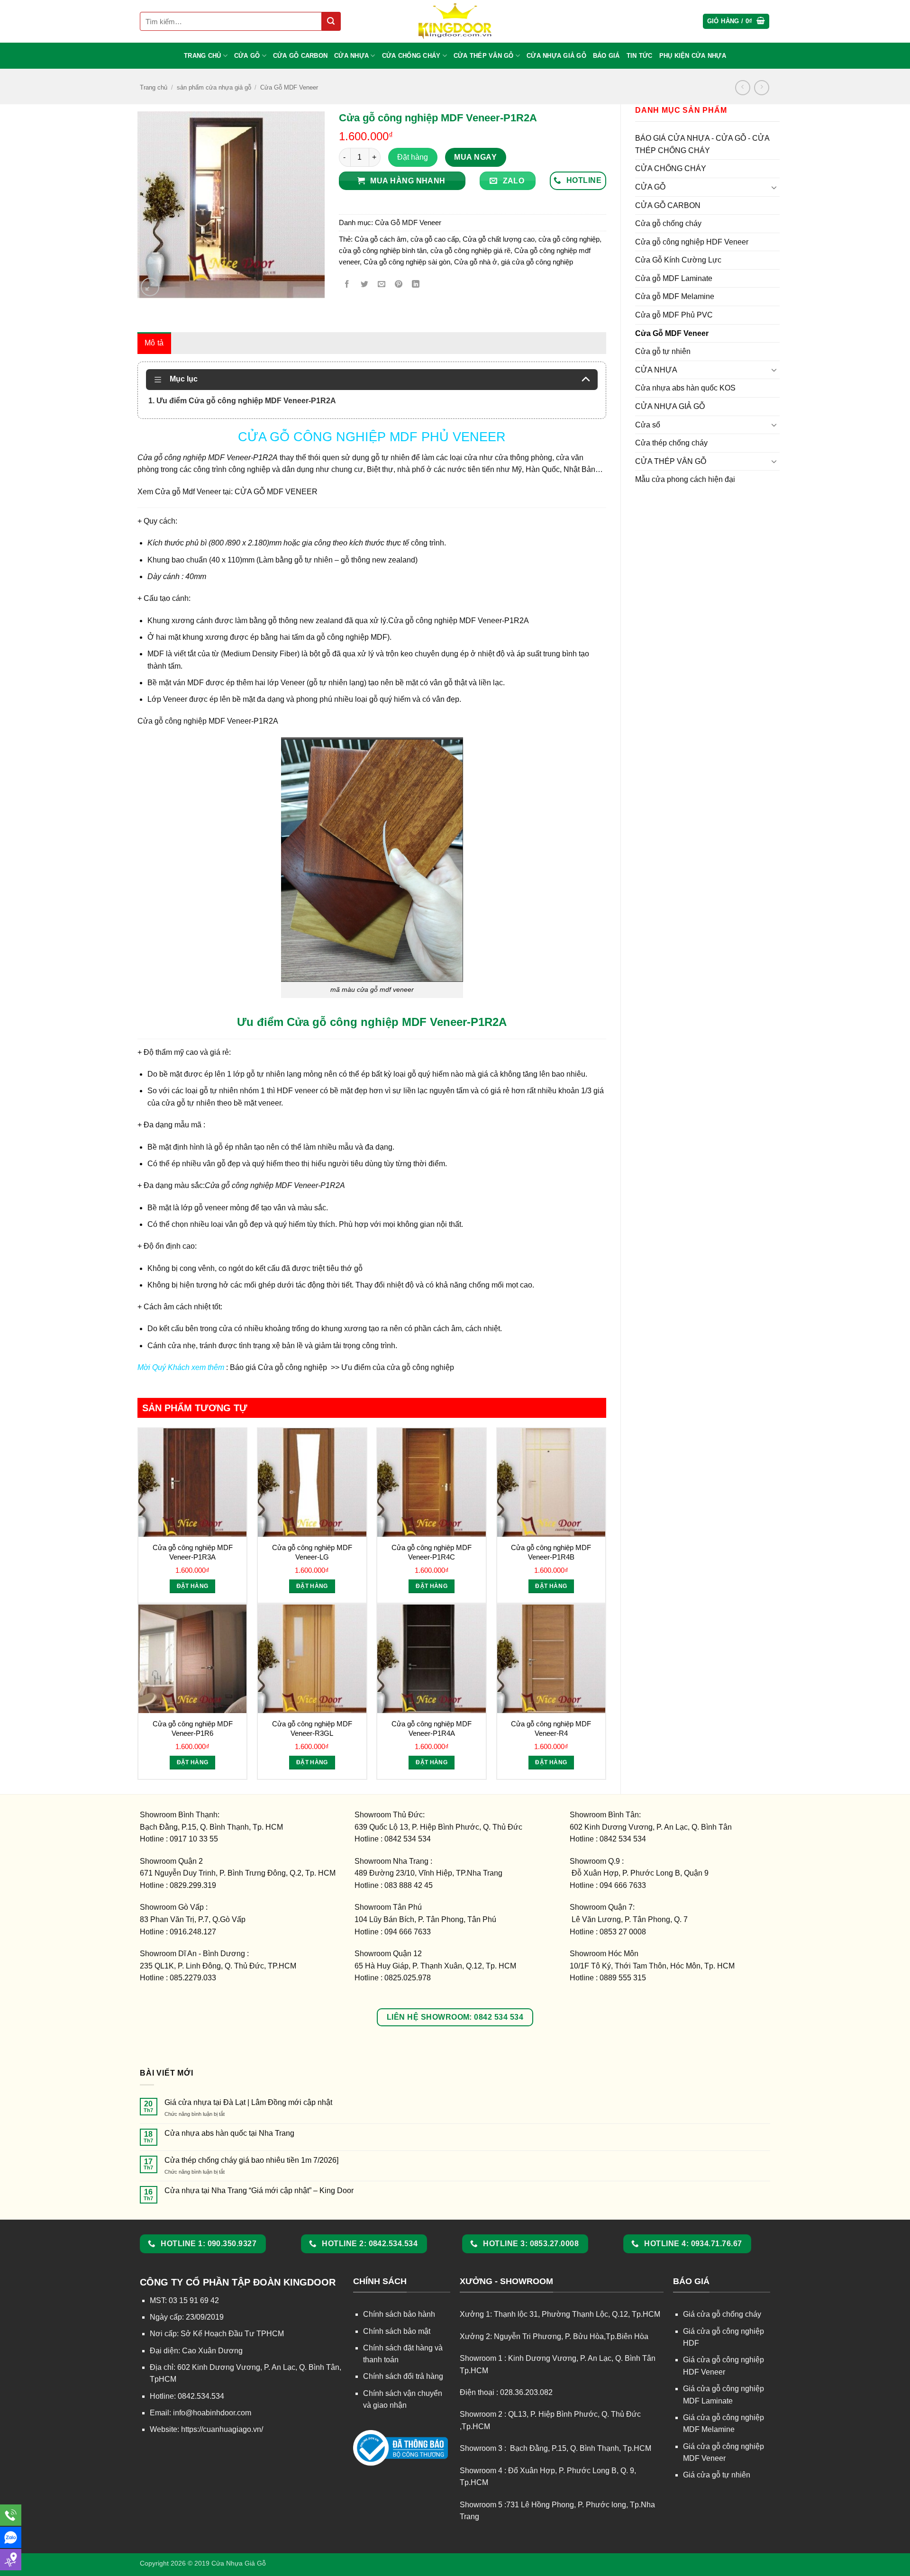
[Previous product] (761, 87)
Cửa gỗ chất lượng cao (499, 239)
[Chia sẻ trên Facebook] (347, 285)
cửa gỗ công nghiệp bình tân (383, 250)
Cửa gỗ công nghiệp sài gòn (407, 262)
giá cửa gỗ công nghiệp (537, 262)
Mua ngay (475, 157)
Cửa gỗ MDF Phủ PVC (674, 315)
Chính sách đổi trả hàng (403, 2376)
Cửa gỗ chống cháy (668, 223)
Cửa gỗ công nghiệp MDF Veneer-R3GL (312, 1728)
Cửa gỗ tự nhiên (663, 351)
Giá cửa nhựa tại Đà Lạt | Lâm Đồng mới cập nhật (248, 2102)
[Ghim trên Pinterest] (399, 285)
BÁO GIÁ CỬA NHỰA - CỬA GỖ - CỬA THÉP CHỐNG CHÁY (702, 144)
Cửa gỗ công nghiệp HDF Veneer (692, 242)
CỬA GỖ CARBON (300, 56)
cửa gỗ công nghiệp (569, 239)
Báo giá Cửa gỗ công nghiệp (279, 1367)
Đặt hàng (413, 157)
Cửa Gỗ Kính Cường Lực (678, 260)
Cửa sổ (648, 425)
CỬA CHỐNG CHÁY (411, 56)
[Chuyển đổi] (774, 187)
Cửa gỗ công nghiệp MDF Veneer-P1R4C (432, 1552)
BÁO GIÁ (606, 56)
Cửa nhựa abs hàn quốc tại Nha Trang (229, 2133)
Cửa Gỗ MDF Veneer (289, 87)
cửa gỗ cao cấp (435, 239)
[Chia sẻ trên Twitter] (364, 285)
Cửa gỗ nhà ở (476, 262)
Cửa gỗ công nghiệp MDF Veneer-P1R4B (551, 1552)
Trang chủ (154, 87)
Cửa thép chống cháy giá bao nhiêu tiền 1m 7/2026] (251, 2160)
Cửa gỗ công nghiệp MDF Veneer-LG (312, 1552)
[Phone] (11, 2515)
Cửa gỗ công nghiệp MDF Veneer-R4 (551, 1728)
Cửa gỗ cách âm (381, 239)
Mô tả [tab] (154, 343)
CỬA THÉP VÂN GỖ (484, 56)
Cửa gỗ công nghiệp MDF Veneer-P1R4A (432, 1728)
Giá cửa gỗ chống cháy (722, 2314)
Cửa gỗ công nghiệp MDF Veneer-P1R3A (193, 1552)
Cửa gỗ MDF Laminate (674, 278)
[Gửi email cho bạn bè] (381, 285)
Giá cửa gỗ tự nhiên (717, 2475)
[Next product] (742, 87)
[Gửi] (331, 21)
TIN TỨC (640, 56)
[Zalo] (11, 2537)
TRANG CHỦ (202, 56)
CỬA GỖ (247, 56)
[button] (736, 22)
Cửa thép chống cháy (671, 443)
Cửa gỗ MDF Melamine (675, 296)
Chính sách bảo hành (399, 2314)
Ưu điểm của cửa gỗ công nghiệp (397, 1367)
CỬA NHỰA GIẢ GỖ (556, 56)
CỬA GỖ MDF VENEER (276, 492)
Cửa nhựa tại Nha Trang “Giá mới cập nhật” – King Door (259, 2191)
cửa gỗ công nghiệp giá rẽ (470, 250)
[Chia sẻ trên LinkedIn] (416, 285)
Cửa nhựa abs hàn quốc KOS (685, 388)
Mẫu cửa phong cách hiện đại (685, 479)
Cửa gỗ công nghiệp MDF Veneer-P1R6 (193, 1728)
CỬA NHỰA (351, 56)
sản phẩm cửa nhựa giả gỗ (214, 87)
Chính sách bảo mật (397, 2331)
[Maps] (11, 2560)
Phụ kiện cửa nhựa (693, 56)
